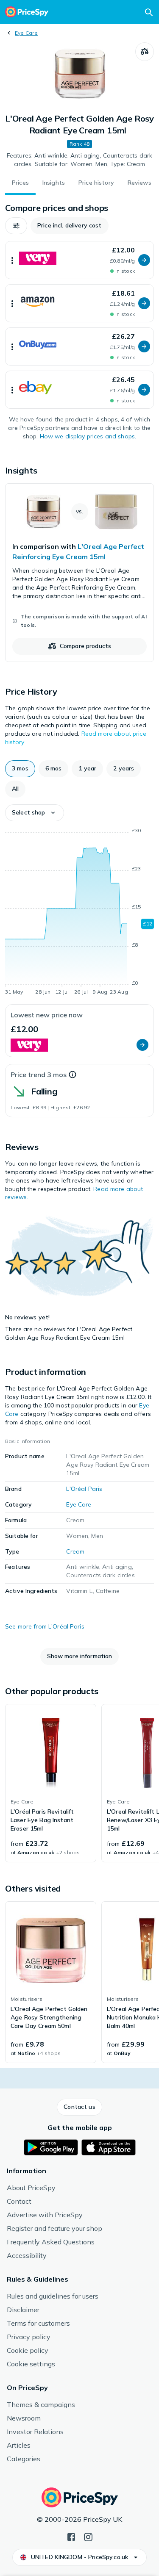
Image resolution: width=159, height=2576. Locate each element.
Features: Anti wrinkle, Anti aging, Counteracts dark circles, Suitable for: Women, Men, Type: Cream (79, 160)
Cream (75, 1551)
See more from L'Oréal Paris (45, 1626)
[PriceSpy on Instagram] (88, 2536)
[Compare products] (145, 52)
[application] (79, 913)
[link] (79, 573)
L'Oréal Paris (84, 1489)
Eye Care (26, 33)
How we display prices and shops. (88, 436)
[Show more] (12, 260)
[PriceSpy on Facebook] (71, 2536)
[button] (16, 226)
